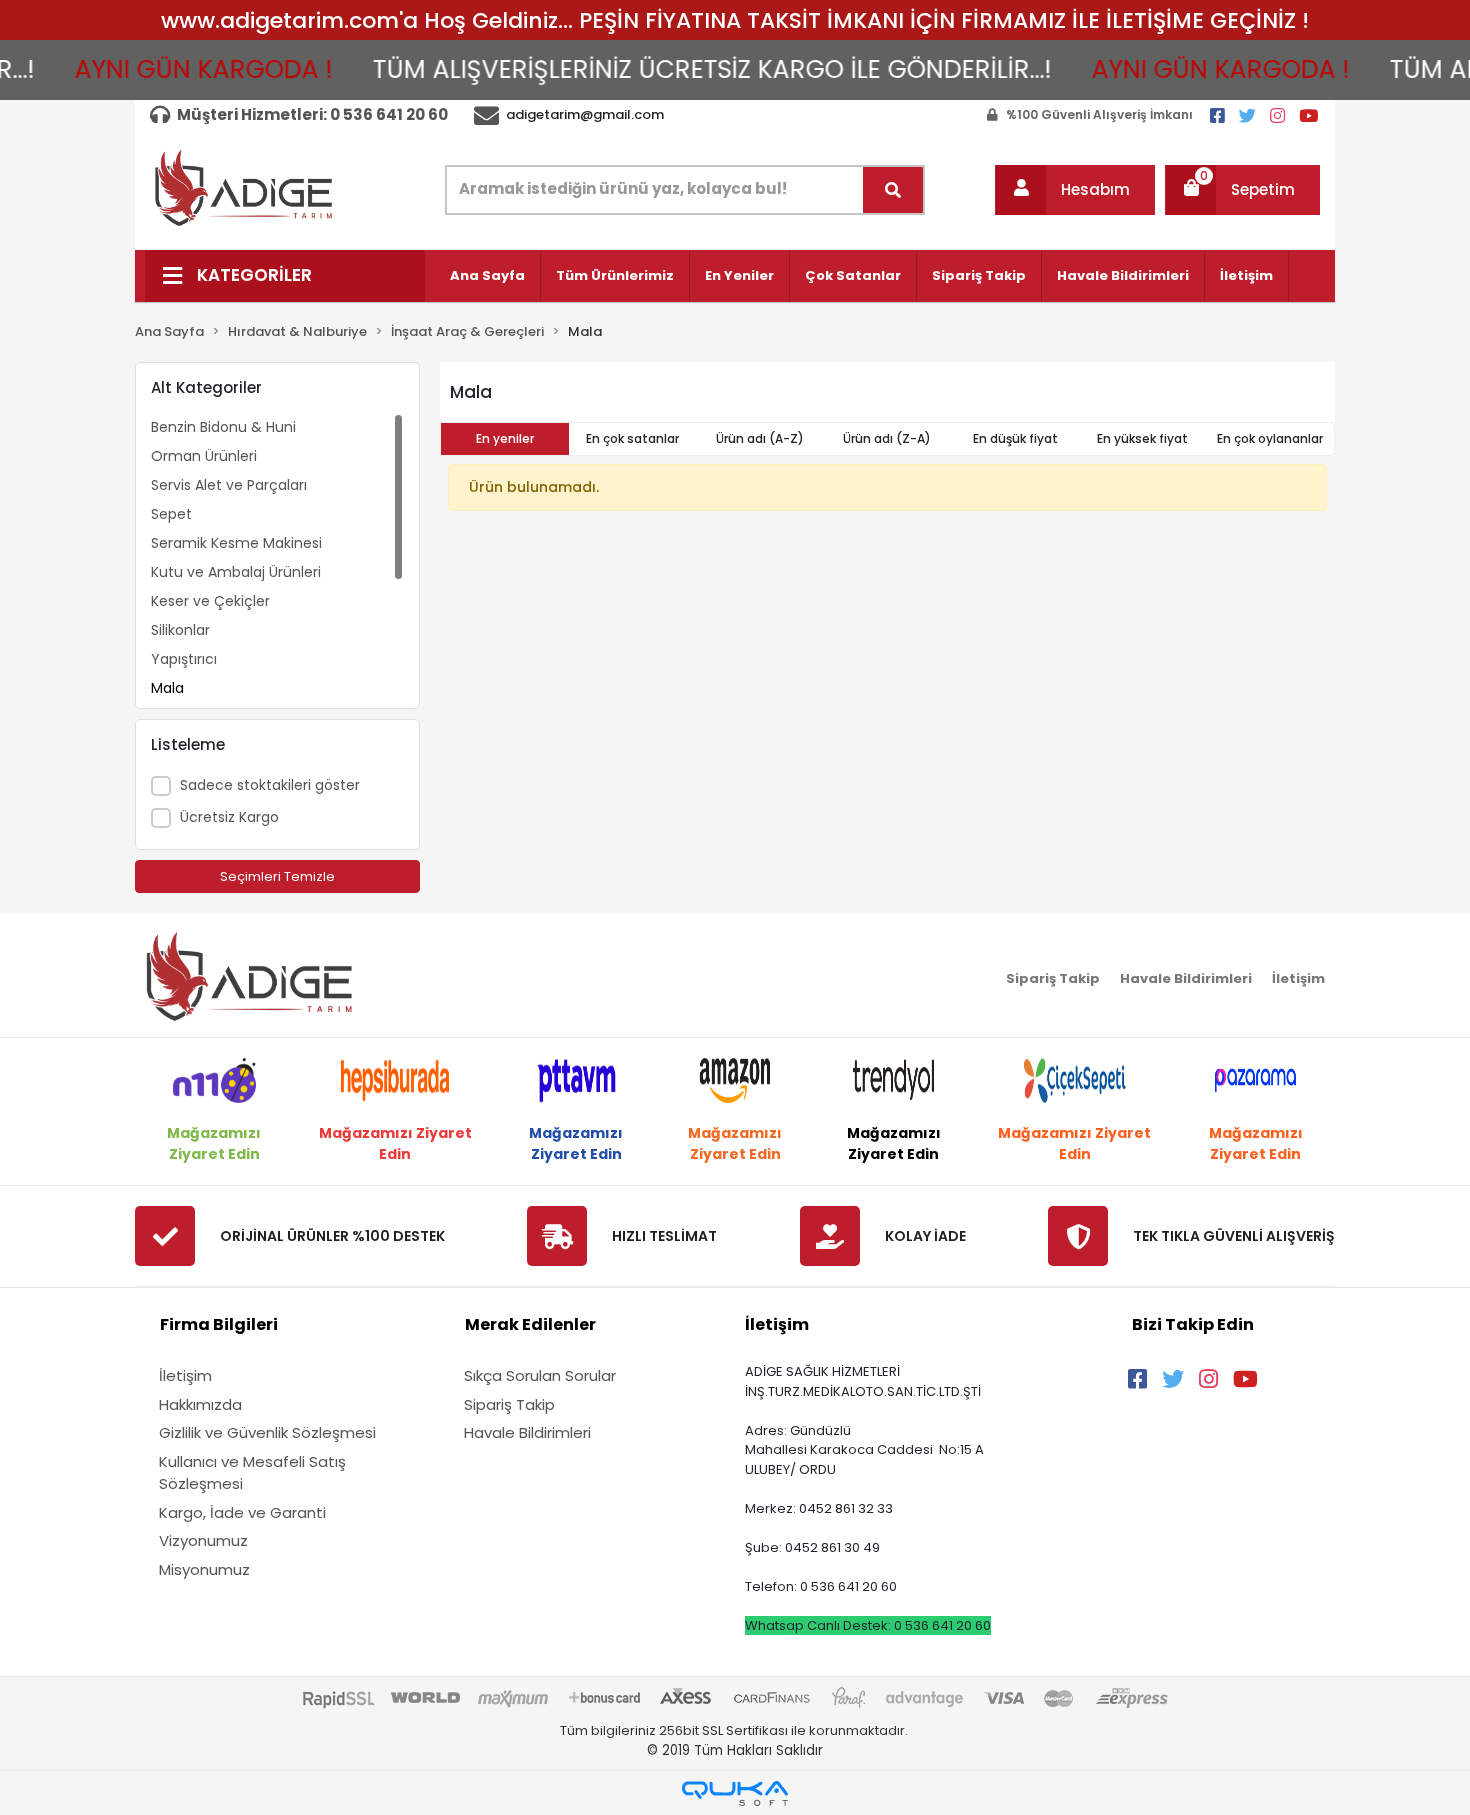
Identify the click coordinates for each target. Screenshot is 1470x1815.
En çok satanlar (632, 438)
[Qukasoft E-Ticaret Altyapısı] (735, 1793)
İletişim (1246, 275)
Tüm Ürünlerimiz (615, 275)
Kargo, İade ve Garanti (242, 1512)
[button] (1075, 190)
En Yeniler (739, 275)
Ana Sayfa (487, 275)
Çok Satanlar (853, 275)
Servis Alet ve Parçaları (229, 485)
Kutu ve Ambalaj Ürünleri (236, 572)
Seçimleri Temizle (277, 876)
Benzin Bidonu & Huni (223, 427)
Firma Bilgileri (219, 1324)
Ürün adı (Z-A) (887, 438)
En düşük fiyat (1015, 438)
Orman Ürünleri (204, 456)
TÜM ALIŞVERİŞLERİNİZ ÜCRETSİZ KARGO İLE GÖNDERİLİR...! (683, 69)
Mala (167, 688)
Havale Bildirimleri (1123, 275)
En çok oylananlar (1270, 438)
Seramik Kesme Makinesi (236, 543)
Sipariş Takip (979, 275)
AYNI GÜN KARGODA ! (175, 69)
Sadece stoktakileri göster (270, 785)
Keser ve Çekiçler (210, 601)
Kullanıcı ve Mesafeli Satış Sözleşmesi (252, 1473)
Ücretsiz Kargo (229, 817)
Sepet (171, 514)
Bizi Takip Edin (1193, 1324)
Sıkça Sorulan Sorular (540, 1375)
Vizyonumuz (203, 1540)
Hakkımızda (200, 1404)
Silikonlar (180, 630)
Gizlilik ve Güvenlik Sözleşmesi (267, 1432)
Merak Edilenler (530, 1324)
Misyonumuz (204, 1569)
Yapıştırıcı (184, 659)
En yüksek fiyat (1142, 438)
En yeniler (505, 438)
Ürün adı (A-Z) (760, 438)
